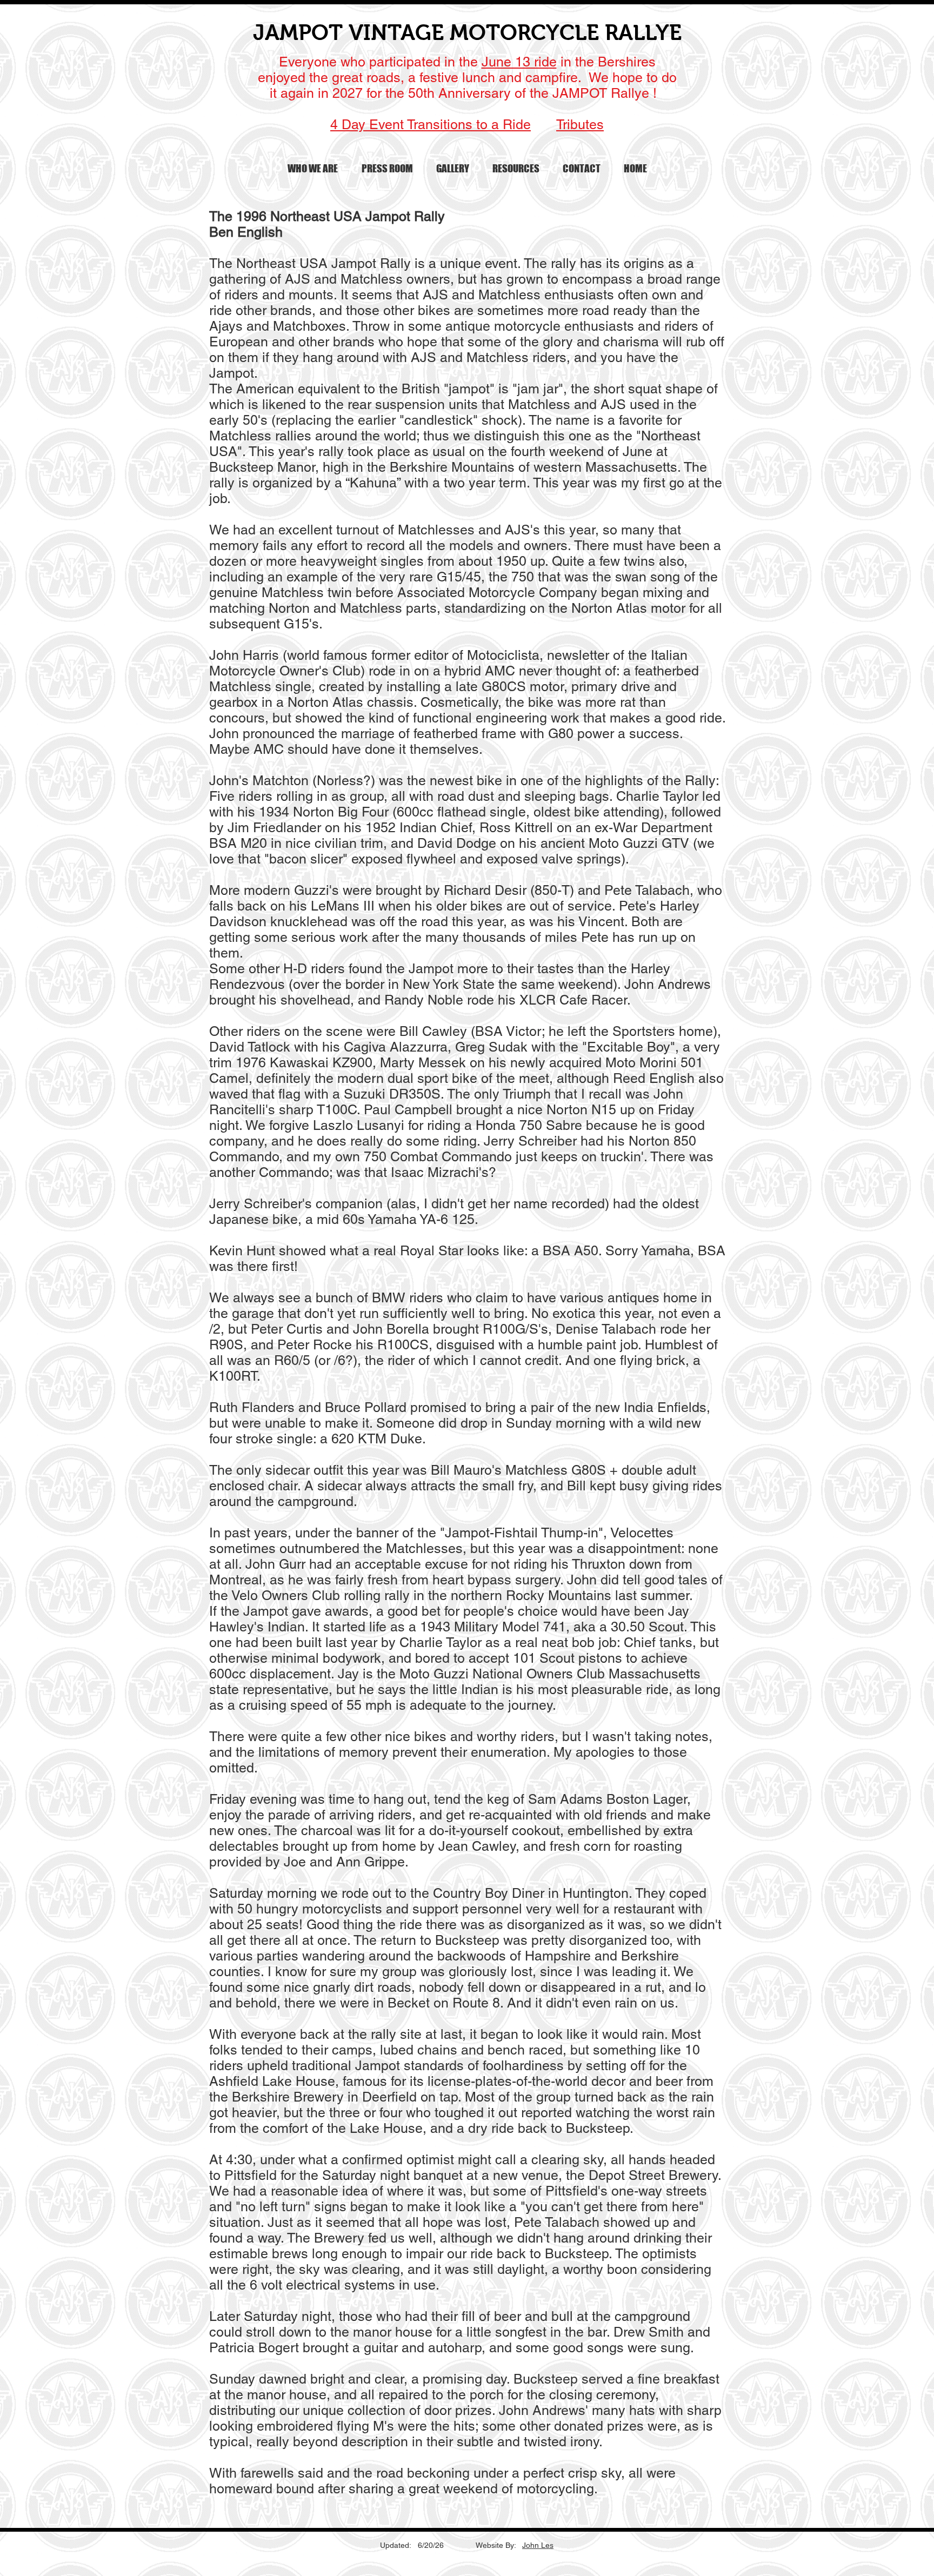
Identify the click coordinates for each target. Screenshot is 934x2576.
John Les (538, 2545)
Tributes (580, 125)
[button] (313, 169)
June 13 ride (519, 62)
